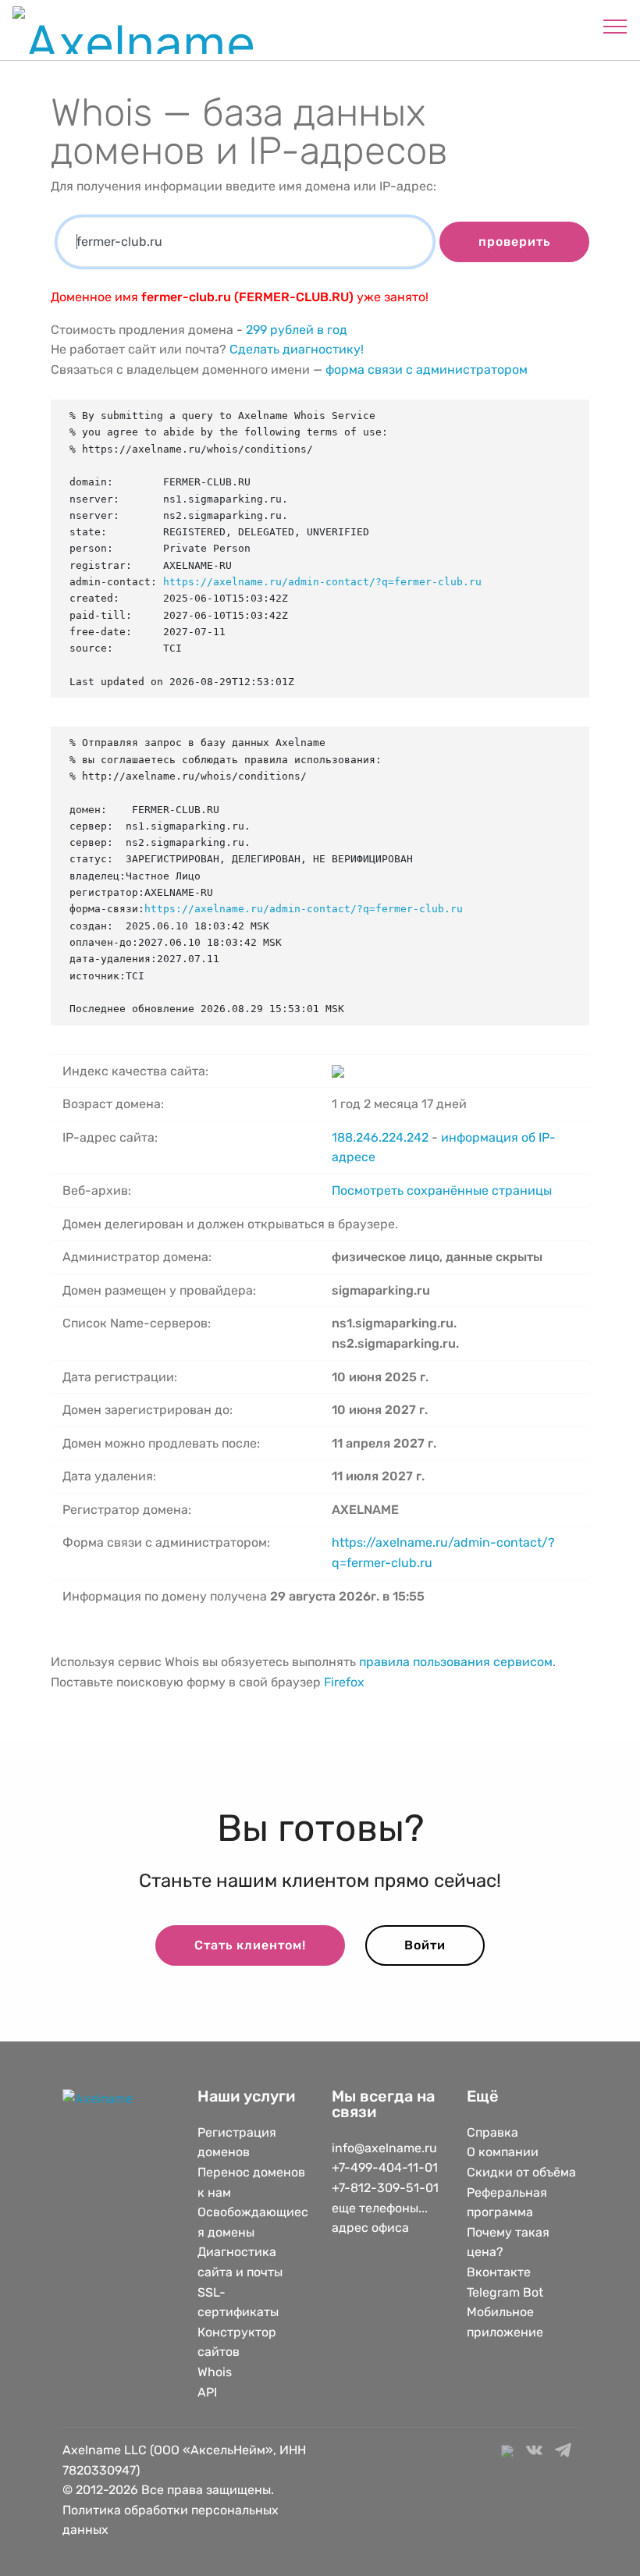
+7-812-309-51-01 (385, 2188)
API (207, 2392)
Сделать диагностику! (297, 349)
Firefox (344, 1682)
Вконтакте (499, 2272)
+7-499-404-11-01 (385, 2167)
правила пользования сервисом (456, 1662)
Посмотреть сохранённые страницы (442, 1190)
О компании (503, 2152)
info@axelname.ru (384, 2148)
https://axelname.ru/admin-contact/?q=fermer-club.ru (322, 582)
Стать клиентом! (250, 1945)
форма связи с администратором (427, 370)
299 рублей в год (297, 330)
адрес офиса (370, 2228)
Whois (215, 2372)
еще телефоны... (380, 2208)
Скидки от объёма (521, 2172)
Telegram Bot (505, 2292)
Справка (492, 2132)
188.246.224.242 (380, 1137)
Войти (425, 1945)
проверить (514, 242)
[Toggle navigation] (615, 26)
